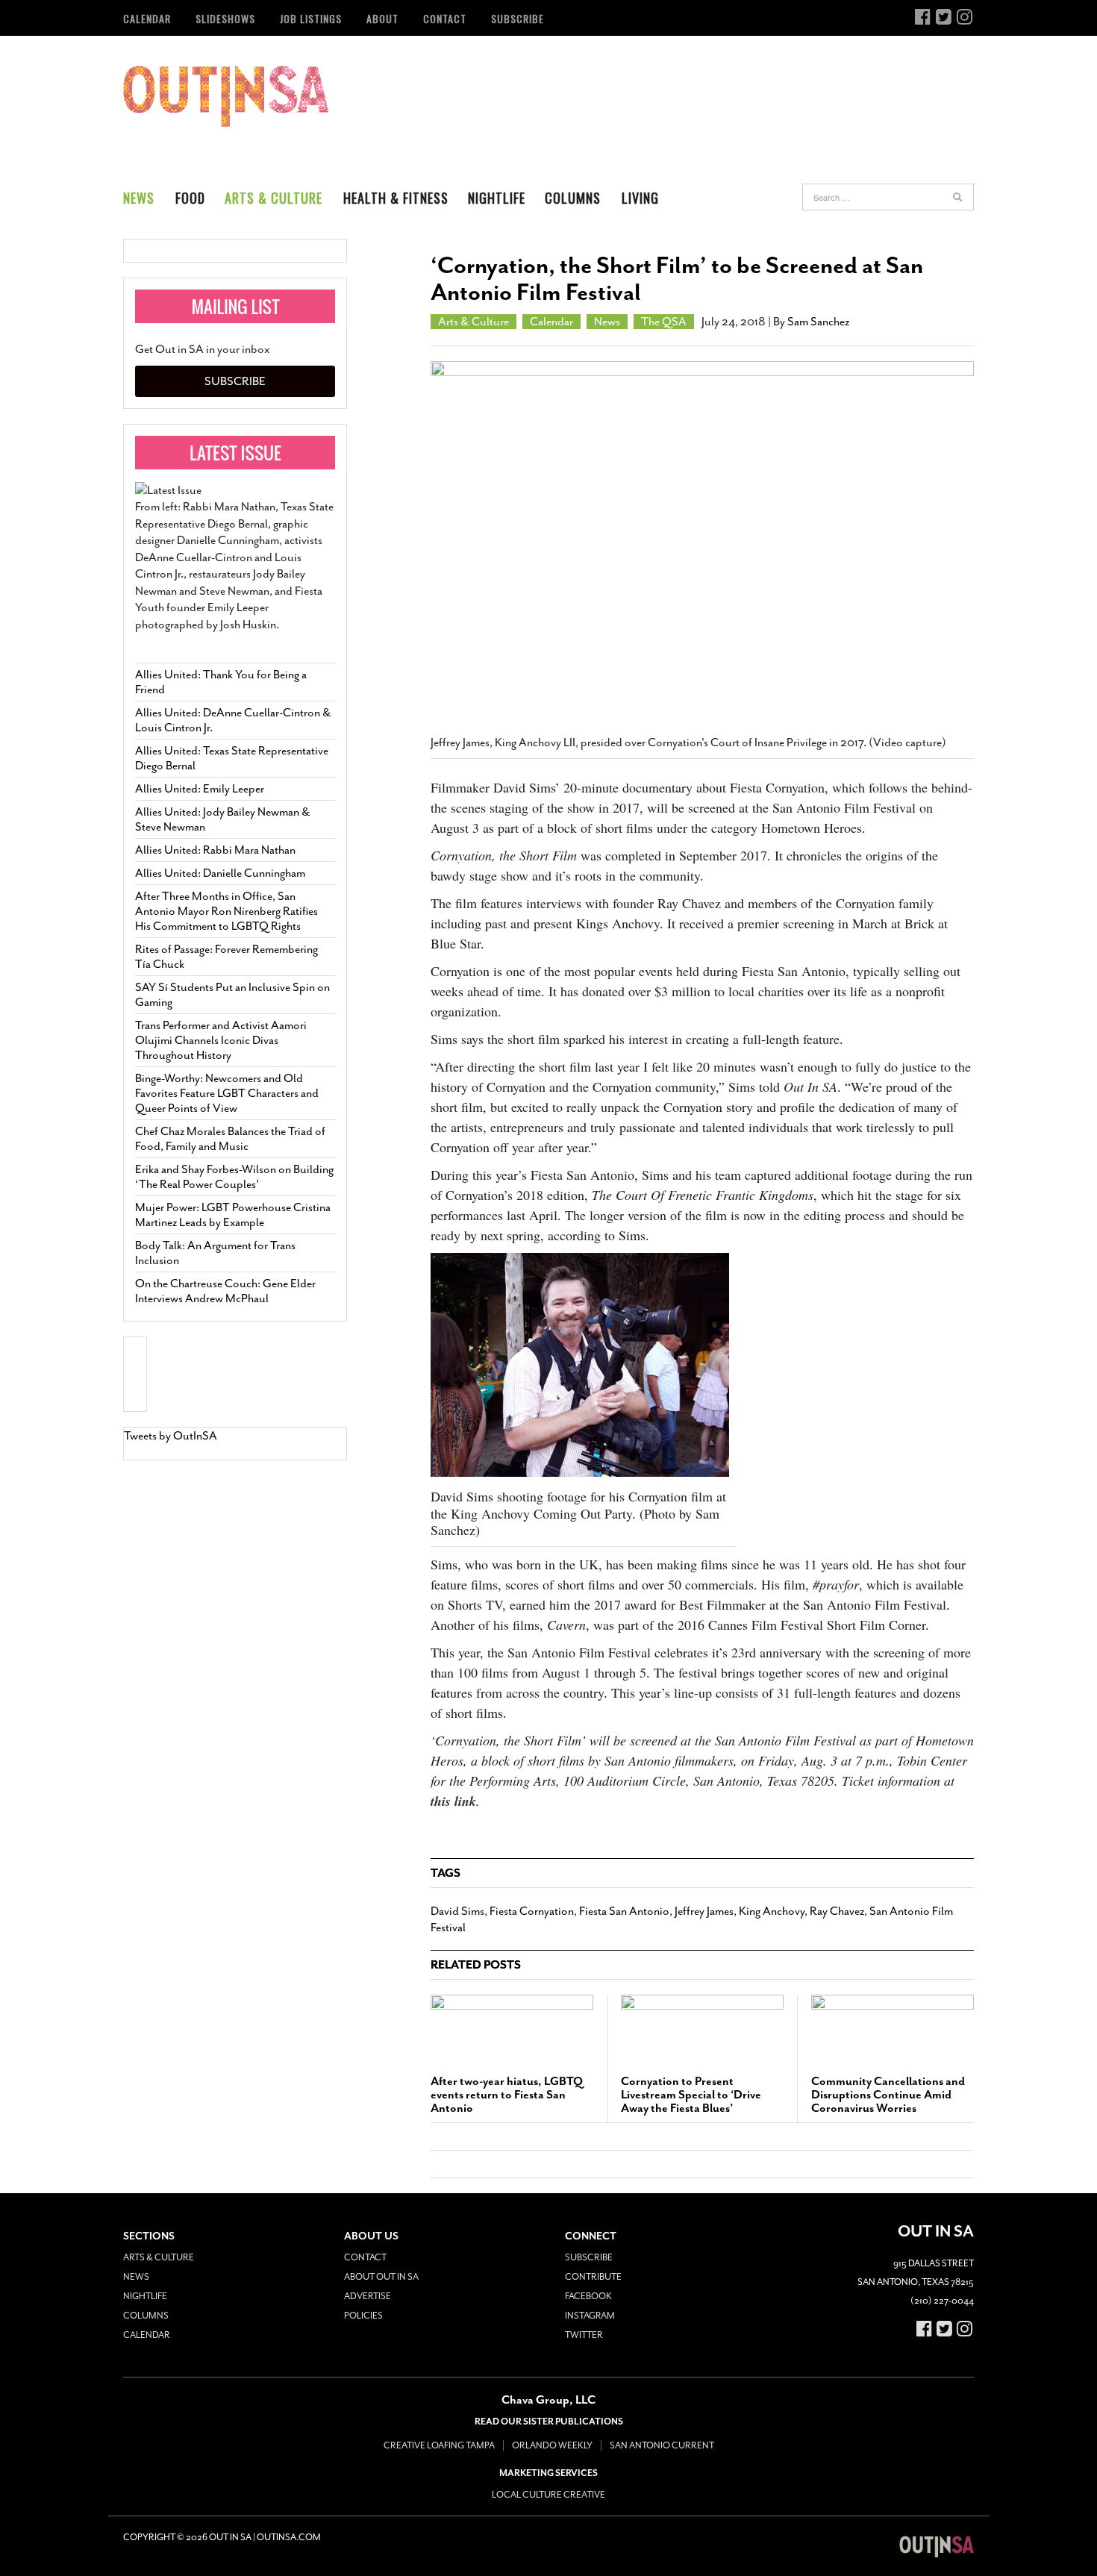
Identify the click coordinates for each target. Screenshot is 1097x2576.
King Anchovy (772, 1911)
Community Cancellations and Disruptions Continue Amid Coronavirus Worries (888, 2095)
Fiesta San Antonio (624, 1911)
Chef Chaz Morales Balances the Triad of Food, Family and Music (230, 1139)
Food (190, 198)
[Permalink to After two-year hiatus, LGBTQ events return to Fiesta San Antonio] (512, 2028)
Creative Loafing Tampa (439, 2445)
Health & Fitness (396, 198)
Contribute (593, 2277)
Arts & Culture (274, 198)
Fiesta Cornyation (532, 1911)
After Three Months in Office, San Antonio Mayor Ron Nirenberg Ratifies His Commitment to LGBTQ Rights (226, 911)
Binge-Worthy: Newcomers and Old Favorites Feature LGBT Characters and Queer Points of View (227, 1093)
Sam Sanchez (818, 322)
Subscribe (518, 18)
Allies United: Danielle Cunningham (220, 873)
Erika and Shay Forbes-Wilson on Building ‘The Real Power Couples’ (234, 1177)
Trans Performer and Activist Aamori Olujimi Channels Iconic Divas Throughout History (221, 1040)
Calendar (147, 18)
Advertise (368, 2296)
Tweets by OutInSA (171, 1436)
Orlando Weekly (552, 2445)
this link (453, 1801)
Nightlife (497, 198)
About (382, 18)
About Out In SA (381, 2277)
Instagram (590, 2316)
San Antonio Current (662, 2445)
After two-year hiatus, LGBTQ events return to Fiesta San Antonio (507, 2095)
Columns (573, 198)
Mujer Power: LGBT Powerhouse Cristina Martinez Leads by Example (233, 1215)
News (139, 198)
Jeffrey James (704, 1911)
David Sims (457, 1911)
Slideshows (225, 18)
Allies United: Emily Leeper (200, 789)
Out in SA (226, 96)
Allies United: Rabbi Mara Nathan (215, 850)
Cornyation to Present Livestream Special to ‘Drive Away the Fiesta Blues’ (691, 2095)
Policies (363, 2316)
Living (640, 198)
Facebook (588, 2296)
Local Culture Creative (548, 2495)
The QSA (664, 322)
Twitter (584, 2335)
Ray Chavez (837, 1911)
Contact (445, 18)
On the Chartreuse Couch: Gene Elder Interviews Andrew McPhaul (225, 1291)
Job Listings (311, 18)
